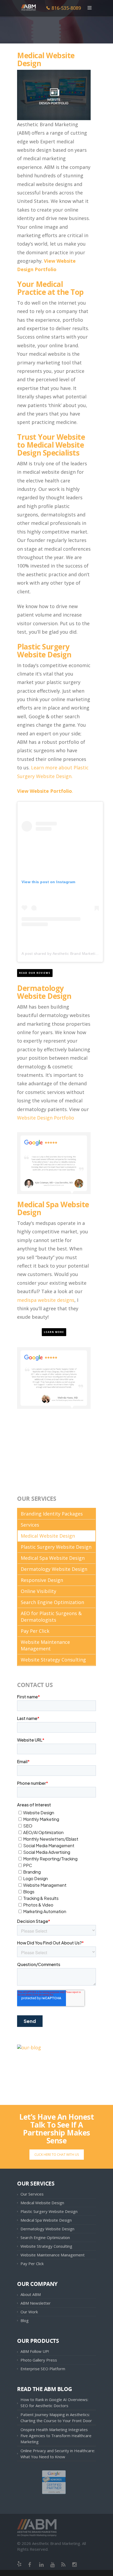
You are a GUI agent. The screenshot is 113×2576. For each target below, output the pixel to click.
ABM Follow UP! (35, 2351)
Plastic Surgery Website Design (44, 651)
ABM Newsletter (36, 2303)
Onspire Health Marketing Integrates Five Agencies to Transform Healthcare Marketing (56, 2436)
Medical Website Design (48, 1536)
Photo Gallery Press (39, 2360)
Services (30, 1525)
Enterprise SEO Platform (43, 2369)
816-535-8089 (66, 8)
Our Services (32, 2194)
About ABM (31, 2294)
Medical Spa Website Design (53, 1208)
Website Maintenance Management (45, 1645)
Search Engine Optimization (52, 1602)
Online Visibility (38, 1591)
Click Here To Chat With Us (57, 2155)
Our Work (29, 2312)
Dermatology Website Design (54, 1569)
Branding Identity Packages (52, 1514)
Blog (25, 2320)
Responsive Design (42, 1580)
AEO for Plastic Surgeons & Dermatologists (51, 1617)
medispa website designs (46, 1300)
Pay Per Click (35, 1631)
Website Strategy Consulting (53, 1660)
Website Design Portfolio (46, 1118)
